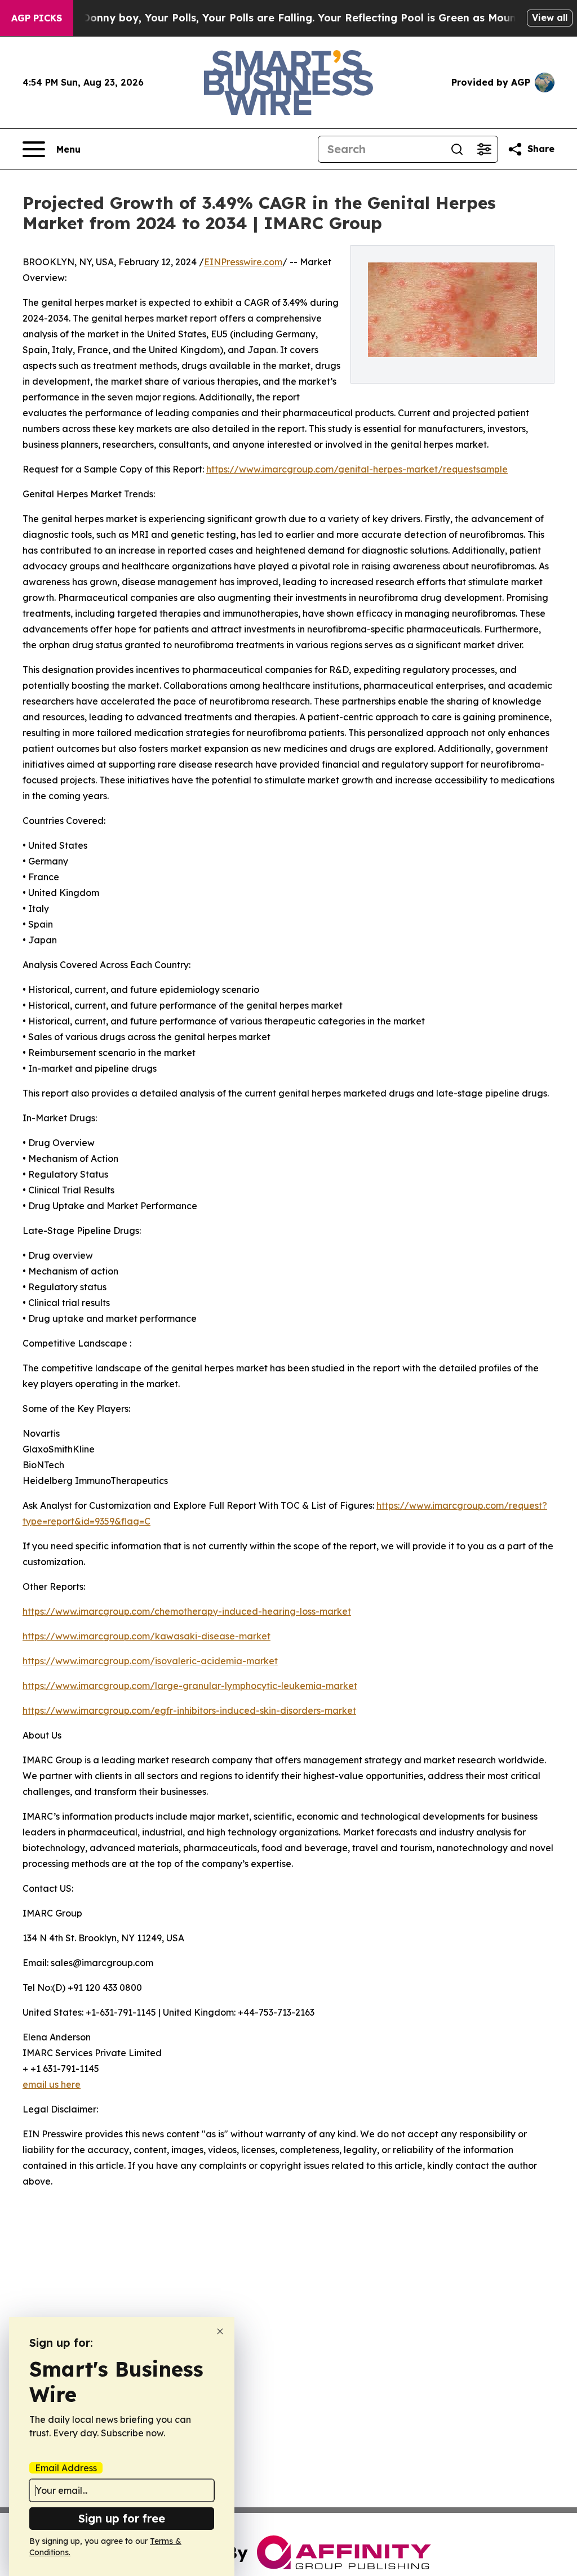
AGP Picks (37, 18)
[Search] (457, 149)
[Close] (220, 2331)
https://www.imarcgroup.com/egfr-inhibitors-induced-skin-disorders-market (189, 1710)
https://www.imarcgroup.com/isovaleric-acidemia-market (150, 1661)
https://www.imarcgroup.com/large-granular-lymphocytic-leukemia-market (190, 1686)
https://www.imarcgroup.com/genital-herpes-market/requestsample (357, 469)
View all (550, 17)
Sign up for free (122, 2518)
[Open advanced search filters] (484, 149)
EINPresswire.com (243, 262)
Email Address (66, 2468)
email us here (52, 2084)
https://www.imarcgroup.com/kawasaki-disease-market (147, 1636)
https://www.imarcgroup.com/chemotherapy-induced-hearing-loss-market (187, 1611)
